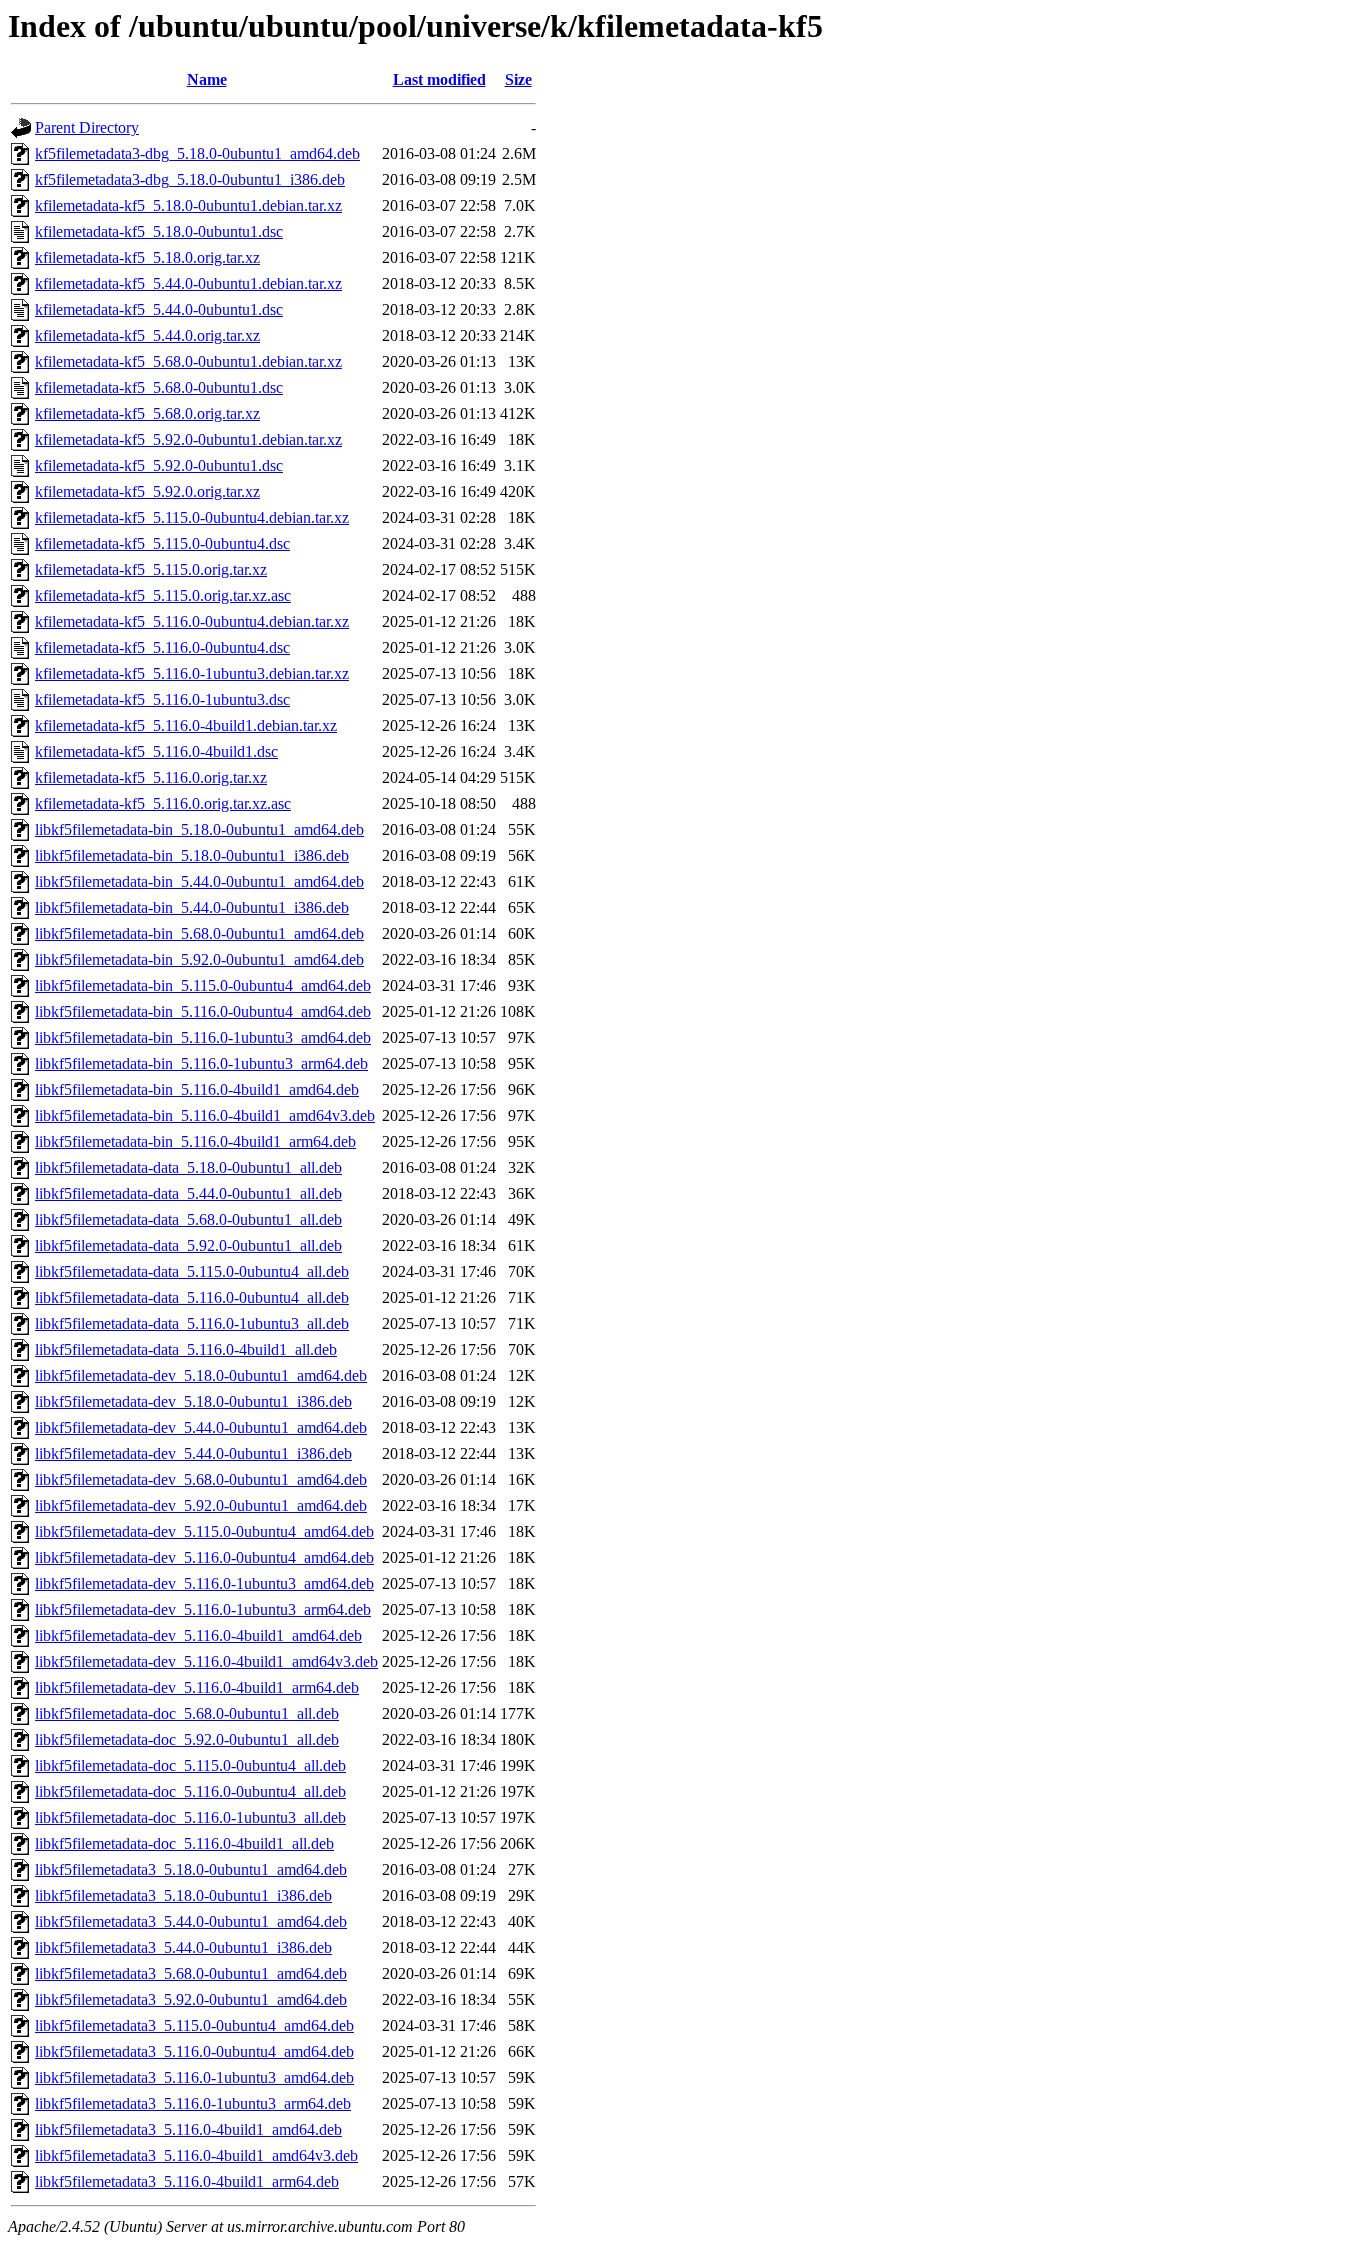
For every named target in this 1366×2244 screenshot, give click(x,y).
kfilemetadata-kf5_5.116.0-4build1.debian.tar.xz (186, 725)
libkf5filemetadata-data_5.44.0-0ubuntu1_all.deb (188, 1193)
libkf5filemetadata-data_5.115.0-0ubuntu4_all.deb (192, 1271)
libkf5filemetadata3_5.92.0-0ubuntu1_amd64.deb (191, 1999)
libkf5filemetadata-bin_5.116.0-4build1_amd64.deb (197, 1089)
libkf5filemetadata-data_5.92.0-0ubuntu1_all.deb (188, 1245)
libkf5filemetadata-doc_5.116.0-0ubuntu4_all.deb (190, 1791)
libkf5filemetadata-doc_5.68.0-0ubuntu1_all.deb (187, 1713)
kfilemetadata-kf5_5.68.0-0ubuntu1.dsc (159, 387)
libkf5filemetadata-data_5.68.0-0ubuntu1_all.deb (188, 1219)
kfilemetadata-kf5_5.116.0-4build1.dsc (156, 751)
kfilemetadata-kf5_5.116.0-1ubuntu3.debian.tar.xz (192, 673)
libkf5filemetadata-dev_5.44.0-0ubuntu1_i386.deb (193, 1453)
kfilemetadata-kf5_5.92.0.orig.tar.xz (147, 491)
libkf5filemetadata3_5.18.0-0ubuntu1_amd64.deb (191, 1869)
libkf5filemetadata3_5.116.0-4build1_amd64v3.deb (196, 2155)
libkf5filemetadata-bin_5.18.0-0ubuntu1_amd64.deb (199, 829)
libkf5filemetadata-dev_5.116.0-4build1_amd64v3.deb (206, 1661)
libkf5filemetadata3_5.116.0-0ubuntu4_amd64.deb (194, 2051)
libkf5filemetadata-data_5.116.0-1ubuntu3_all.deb (192, 1323)
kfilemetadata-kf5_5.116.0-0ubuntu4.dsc (162, 647)
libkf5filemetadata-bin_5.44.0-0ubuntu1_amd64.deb (199, 881)
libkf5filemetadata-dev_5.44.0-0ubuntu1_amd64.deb (201, 1427)
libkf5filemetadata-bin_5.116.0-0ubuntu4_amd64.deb (203, 1011)
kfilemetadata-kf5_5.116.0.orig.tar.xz (151, 777)
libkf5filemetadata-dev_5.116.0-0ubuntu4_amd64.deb (204, 1557)
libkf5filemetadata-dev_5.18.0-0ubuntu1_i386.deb (193, 1401)
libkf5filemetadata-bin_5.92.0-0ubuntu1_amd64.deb (199, 959)
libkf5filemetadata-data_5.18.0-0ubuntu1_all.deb (188, 1167)
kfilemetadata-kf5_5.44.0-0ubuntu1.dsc (159, 309)
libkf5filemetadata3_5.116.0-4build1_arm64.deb (187, 2181)
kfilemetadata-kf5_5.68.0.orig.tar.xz (147, 413)
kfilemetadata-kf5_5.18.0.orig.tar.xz (147, 257)
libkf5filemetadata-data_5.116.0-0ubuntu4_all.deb (192, 1297)
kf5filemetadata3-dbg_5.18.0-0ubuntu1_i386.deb (190, 179)
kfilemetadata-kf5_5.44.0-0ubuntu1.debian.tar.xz (188, 283)
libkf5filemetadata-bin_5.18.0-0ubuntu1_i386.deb (192, 855)
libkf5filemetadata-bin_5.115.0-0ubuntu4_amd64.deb (203, 985)
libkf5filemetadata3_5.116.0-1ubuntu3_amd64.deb (194, 2077)
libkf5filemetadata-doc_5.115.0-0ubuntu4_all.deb (190, 1765)
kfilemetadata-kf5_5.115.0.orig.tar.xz (151, 569)
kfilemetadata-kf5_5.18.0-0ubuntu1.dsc (159, 231)
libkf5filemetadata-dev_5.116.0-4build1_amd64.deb (198, 1635)
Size (518, 79)
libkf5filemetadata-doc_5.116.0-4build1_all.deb (184, 1843)
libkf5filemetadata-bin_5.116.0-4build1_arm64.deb (195, 1141)
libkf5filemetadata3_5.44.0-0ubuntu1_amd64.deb (191, 1921)
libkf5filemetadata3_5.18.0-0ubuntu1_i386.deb (183, 1895)
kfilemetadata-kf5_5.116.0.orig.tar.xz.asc (163, 803)
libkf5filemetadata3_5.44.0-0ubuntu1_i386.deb (183, 1947)
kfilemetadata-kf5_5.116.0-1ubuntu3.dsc (162, 699)
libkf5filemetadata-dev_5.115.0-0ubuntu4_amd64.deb (204, 1531)
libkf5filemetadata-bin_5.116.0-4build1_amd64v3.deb (205, 1115)
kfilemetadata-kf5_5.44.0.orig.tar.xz (147, 335)
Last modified (439, 79)
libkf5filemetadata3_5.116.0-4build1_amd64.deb (188, 2129)
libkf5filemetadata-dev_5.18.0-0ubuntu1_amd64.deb (201, 1375)
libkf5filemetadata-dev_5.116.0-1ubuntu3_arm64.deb (203, 1609)
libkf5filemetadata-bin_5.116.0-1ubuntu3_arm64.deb (201, 1063)
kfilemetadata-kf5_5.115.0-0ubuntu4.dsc (162, 543)
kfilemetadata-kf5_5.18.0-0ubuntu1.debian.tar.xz (188, 205)
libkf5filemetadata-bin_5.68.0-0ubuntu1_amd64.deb (199, 933)
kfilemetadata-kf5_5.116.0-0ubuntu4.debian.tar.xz (192, 621)
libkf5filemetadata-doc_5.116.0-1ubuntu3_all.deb (190, 1817)
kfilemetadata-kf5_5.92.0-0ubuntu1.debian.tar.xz (188, 439)
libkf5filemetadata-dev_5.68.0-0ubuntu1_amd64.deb (201, 1479)
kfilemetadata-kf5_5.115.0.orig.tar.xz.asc (163, 595)
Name (207, 79)
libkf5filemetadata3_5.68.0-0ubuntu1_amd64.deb (191, 1973)
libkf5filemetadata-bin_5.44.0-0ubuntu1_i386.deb (192, 907)
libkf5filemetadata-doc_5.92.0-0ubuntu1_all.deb (187, 1739)
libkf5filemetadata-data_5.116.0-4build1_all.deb (186, 1349)
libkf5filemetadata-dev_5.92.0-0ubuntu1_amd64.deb (201, 1505)
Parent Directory (87, 127)
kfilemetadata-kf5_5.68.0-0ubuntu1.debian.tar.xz (188, 361)
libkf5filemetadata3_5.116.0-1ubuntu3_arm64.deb (193, 2103)
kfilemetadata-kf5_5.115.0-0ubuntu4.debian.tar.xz (192, 517)
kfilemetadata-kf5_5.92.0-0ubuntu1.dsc (159, 465)
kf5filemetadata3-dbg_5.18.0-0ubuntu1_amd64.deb (197, 153)
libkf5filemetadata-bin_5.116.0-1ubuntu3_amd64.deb (203, 1037)
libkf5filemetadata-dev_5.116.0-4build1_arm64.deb (197, 1687)
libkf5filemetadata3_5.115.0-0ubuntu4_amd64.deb (194, 2025)
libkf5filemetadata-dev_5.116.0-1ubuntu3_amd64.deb (204, 1583)
